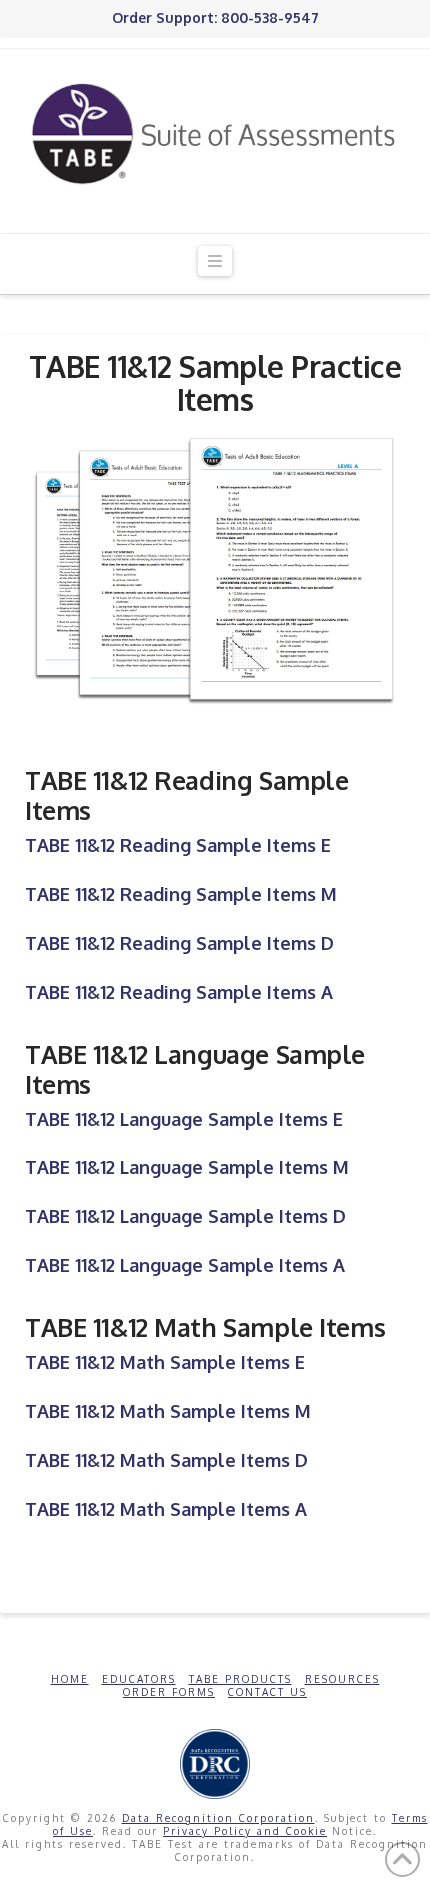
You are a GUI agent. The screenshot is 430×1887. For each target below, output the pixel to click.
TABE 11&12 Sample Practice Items (215, 382)
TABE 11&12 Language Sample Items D (185, 1216)
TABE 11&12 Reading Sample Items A (179, 992)
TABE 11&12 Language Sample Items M (187, 1167)
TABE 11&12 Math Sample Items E (165, 1362)
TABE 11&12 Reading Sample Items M (181, 894)
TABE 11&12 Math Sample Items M (168, 1411)
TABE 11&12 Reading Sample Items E (178, 845)
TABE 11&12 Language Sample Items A (185, 1265)
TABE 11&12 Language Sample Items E (184, 1119)
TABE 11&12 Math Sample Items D (166, 1460)
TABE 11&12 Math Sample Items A (166, 1509)
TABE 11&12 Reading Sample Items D (179, 943)
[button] (215, 261)
